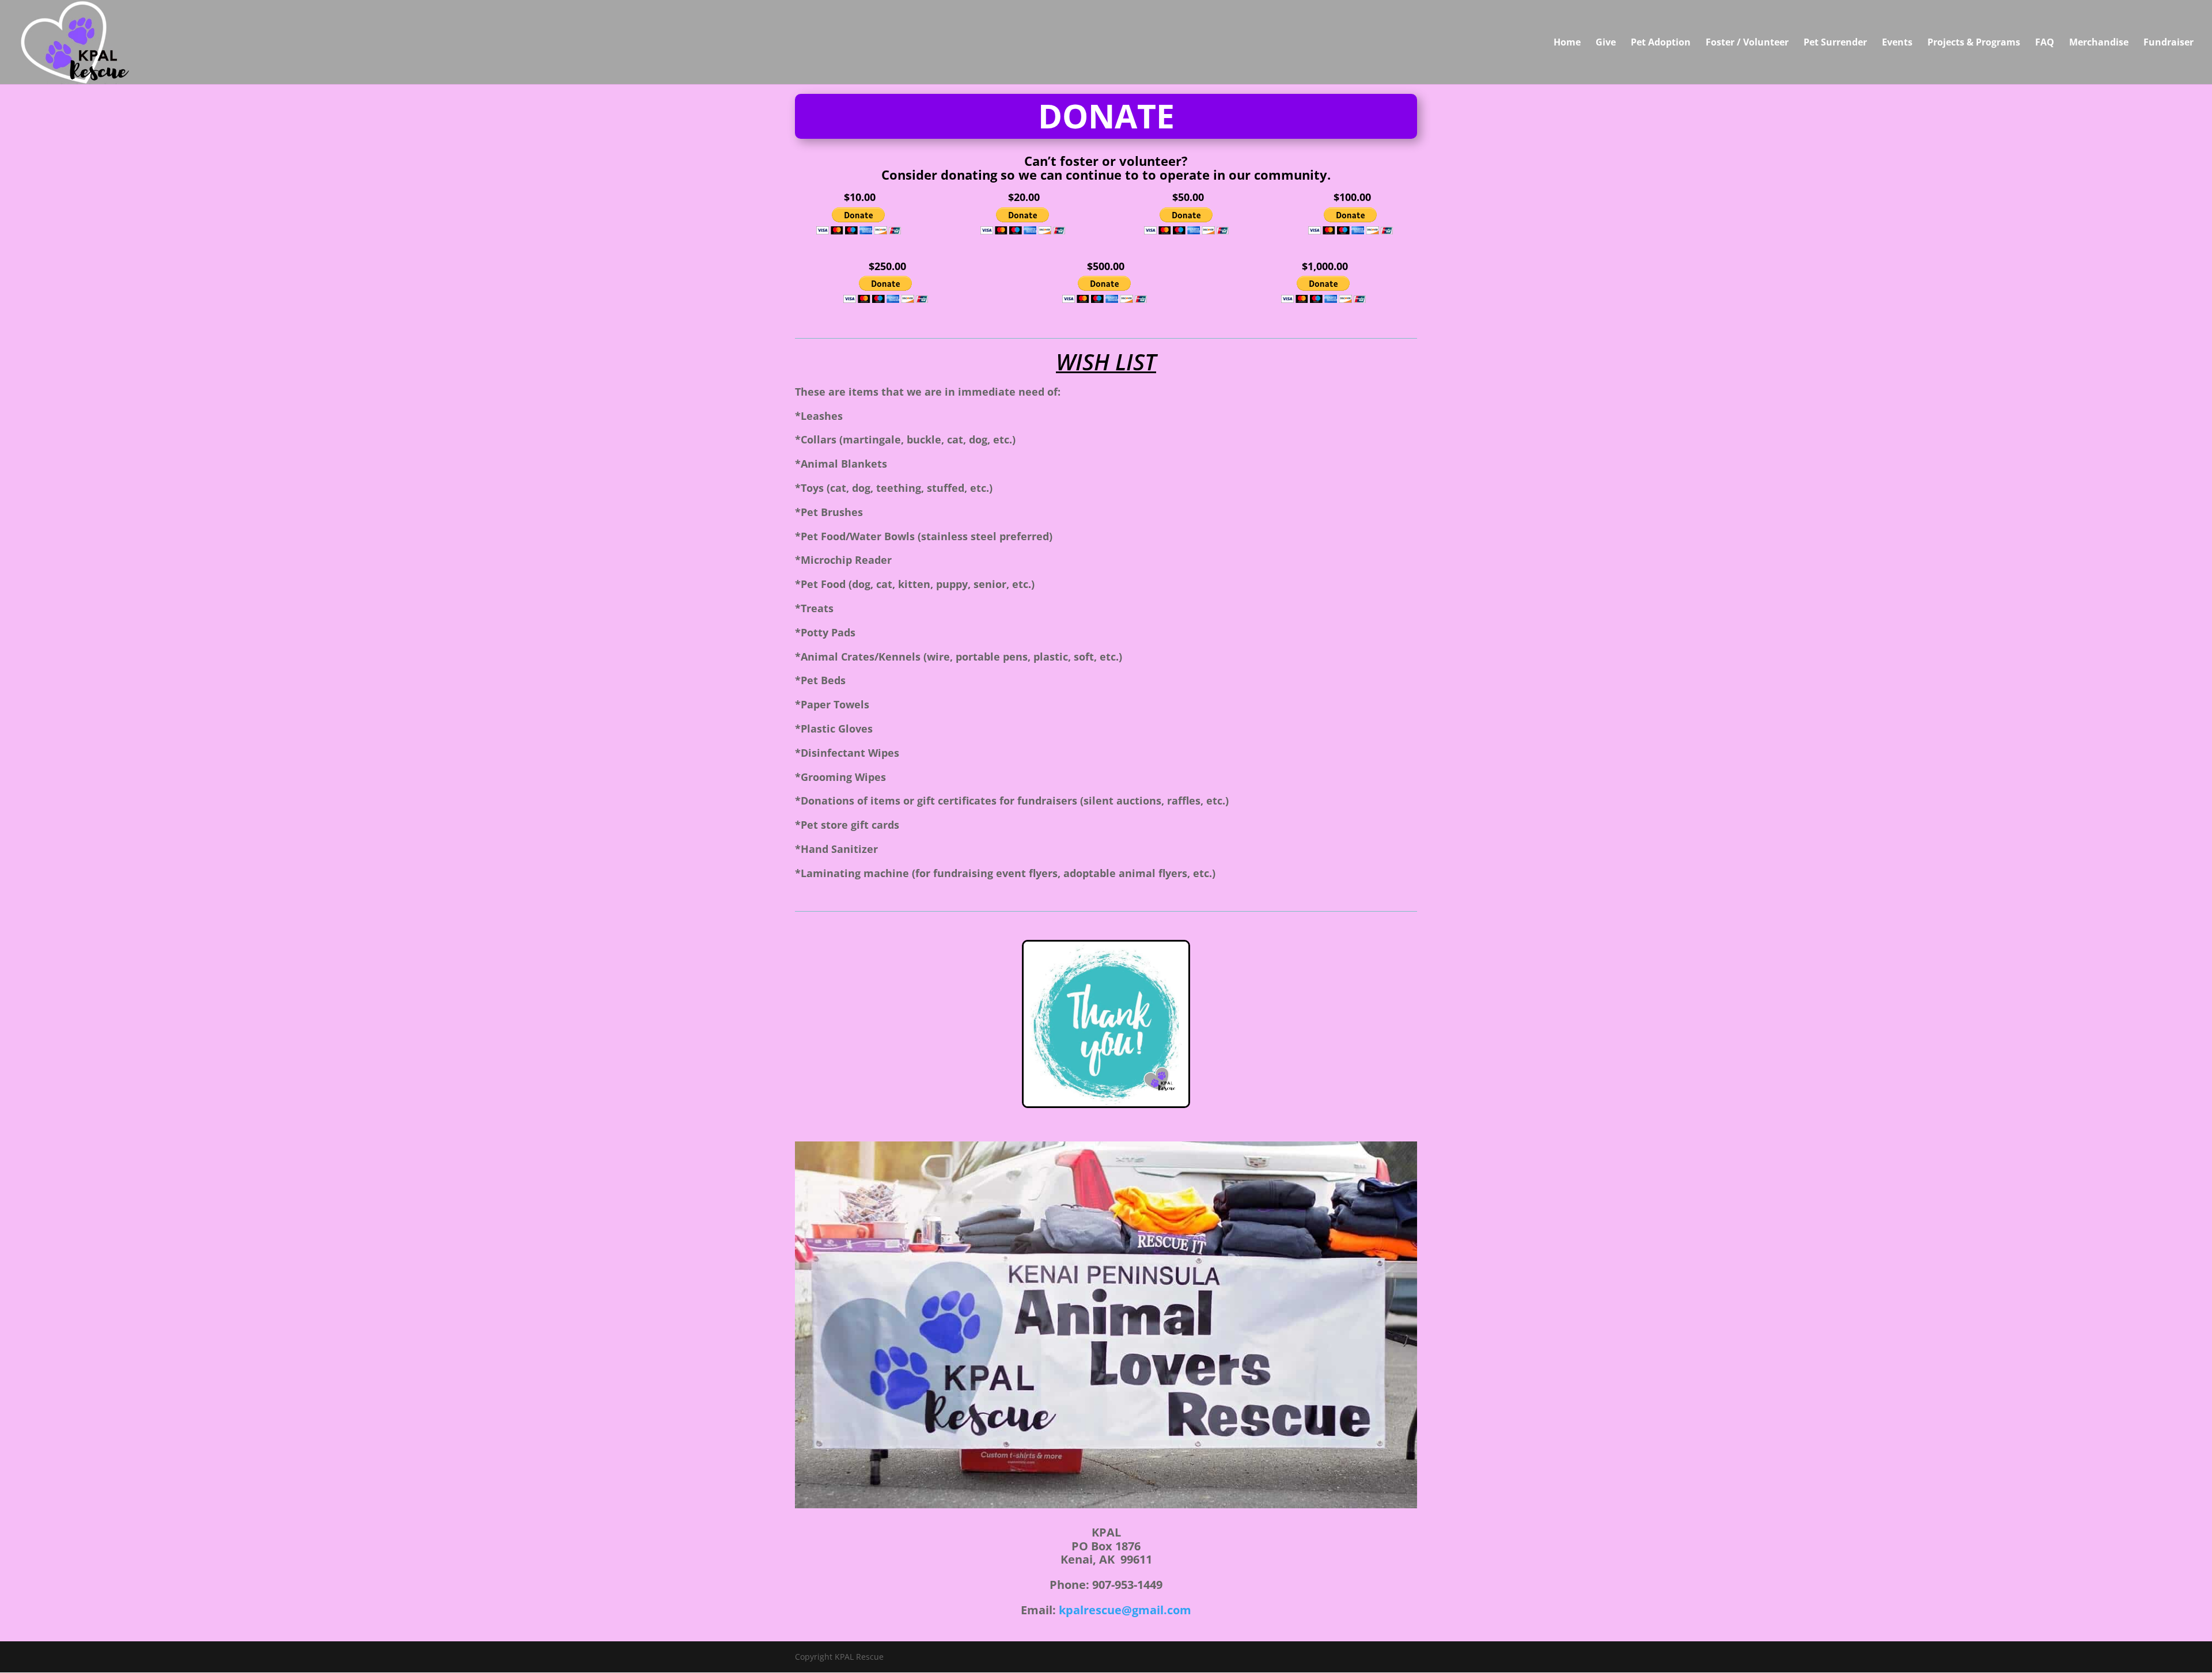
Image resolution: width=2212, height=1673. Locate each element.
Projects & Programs (1974, 43)
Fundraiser (2169, 43)
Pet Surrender (1835, 43)
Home (1567, 43)
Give (1606, 43)
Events (1897, 43)
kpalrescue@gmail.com (1125, 1610)
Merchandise (2099, 43)
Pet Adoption (1661, 43)
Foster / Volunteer (1747, 43)
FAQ (2045, 43)
